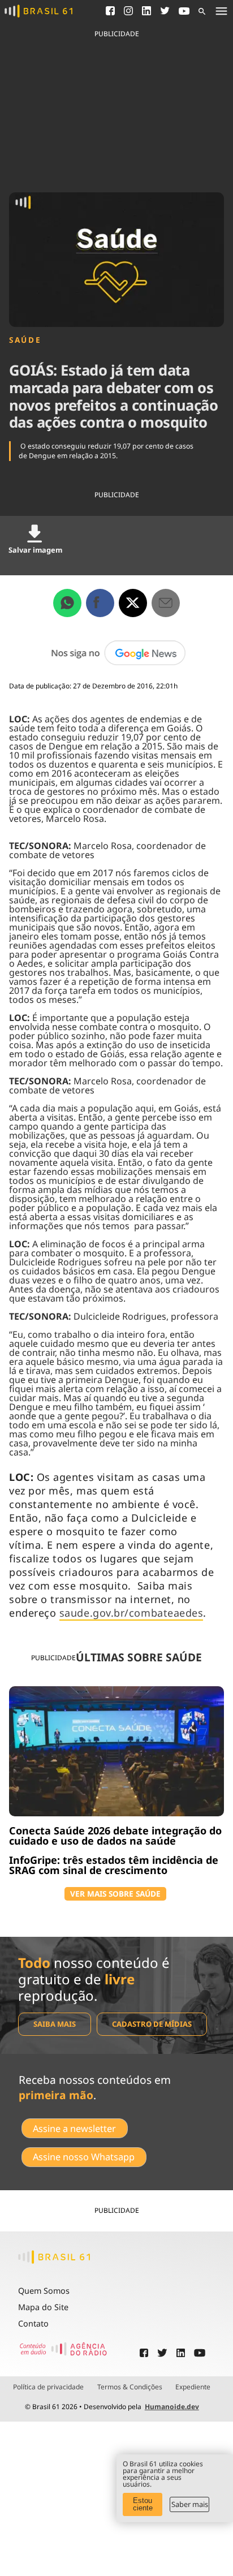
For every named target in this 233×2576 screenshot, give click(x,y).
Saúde (25, 340)
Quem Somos (44, 2291)
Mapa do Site (43, 2307)
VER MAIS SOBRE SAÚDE (115, 1894)
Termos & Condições (130, 2387)
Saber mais (190, 2504)
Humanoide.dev (172, 2407)
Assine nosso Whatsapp (84, 2157)
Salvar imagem (35, 550)
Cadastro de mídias (152, 2024)
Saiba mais (55, 2024)
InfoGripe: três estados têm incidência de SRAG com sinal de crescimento (114, 1865)
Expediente (193, 2387)
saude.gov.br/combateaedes (131, 1613)
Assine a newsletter (74, 2129)
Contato (33, 2323)
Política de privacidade (48, 2387)
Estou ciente (143, 2504)
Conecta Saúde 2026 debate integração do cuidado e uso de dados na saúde (115, 1836)
